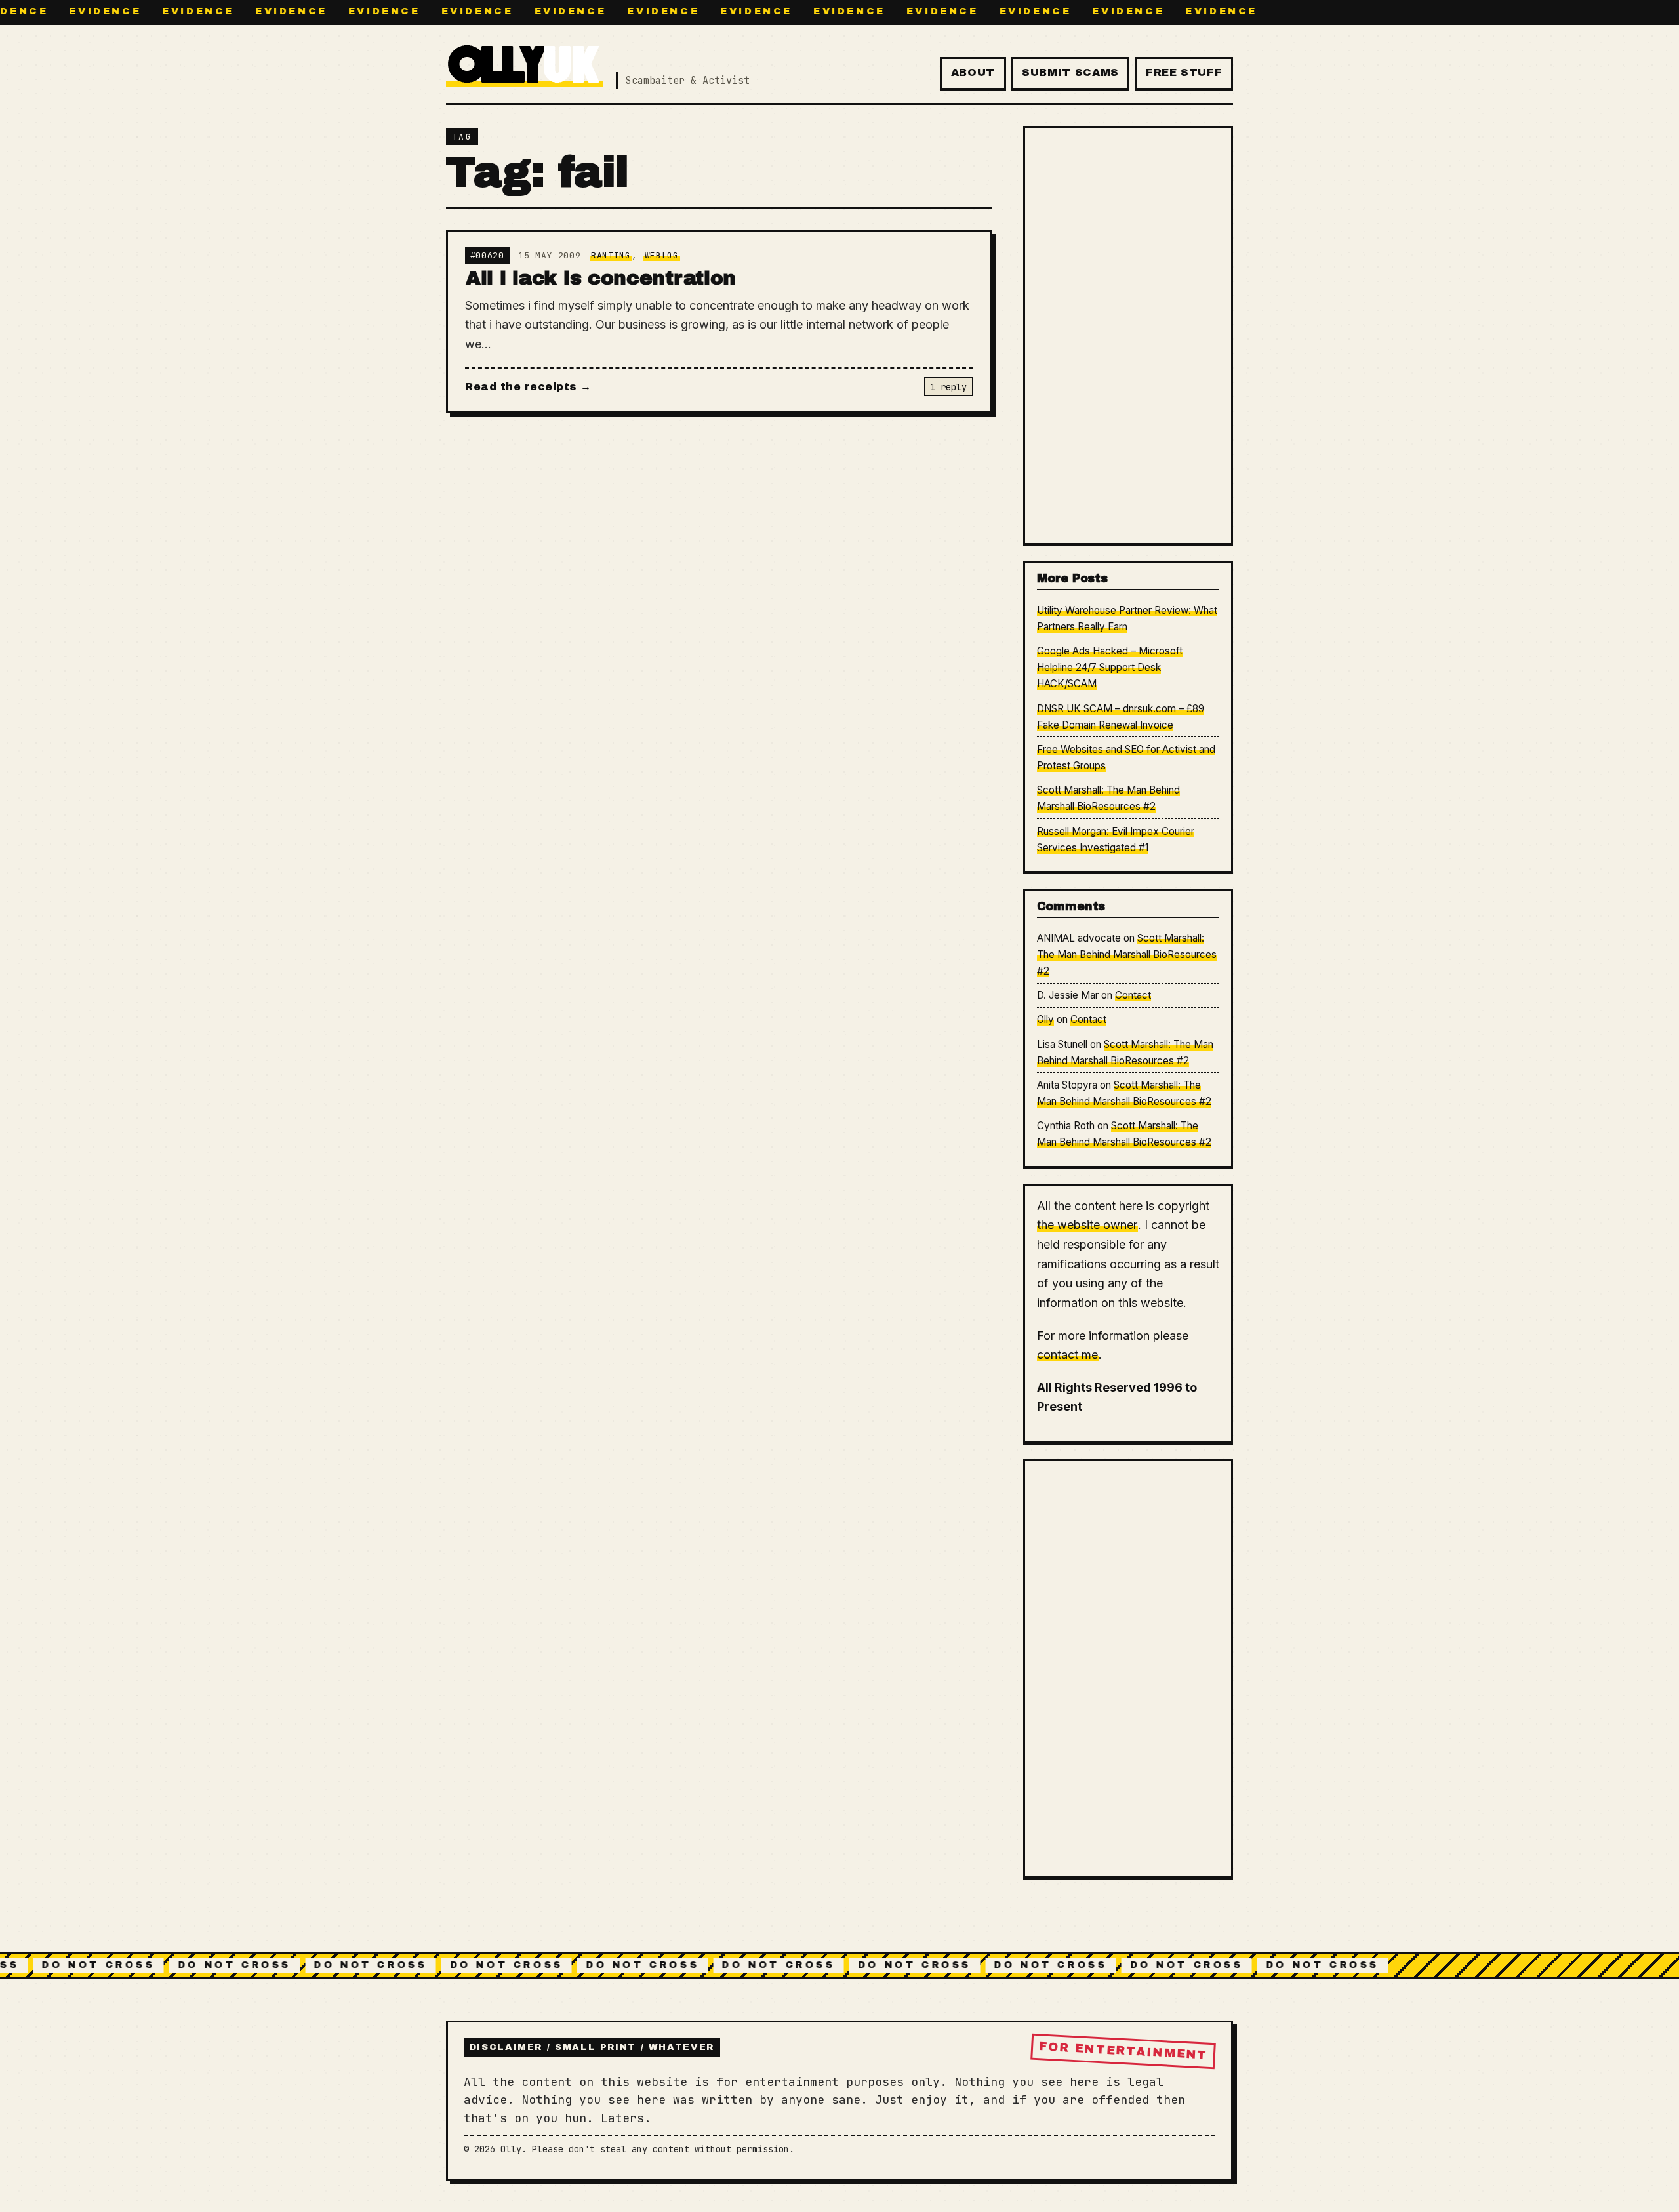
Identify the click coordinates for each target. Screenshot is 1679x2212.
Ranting (611, 255)
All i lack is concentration (601, 278)
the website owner (1087, 1225)
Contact (1133, 995)
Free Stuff (1184, 72)
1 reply (948, 387)
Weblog (662, 255)
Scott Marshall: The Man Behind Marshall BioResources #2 (1127, 955)
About (973, 72)
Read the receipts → (528, 387)
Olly (1045, 1019)
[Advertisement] (1128, 335)
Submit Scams (1070, 72)
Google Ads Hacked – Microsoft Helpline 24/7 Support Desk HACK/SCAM (1110, 667)
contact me (1067, 1355)
